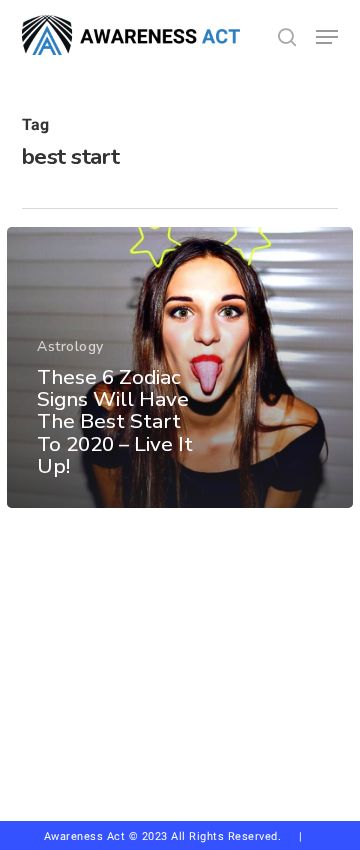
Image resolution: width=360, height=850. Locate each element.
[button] (327, 37)
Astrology (70, 346)
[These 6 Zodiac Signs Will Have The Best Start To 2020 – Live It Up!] (180, 367)
